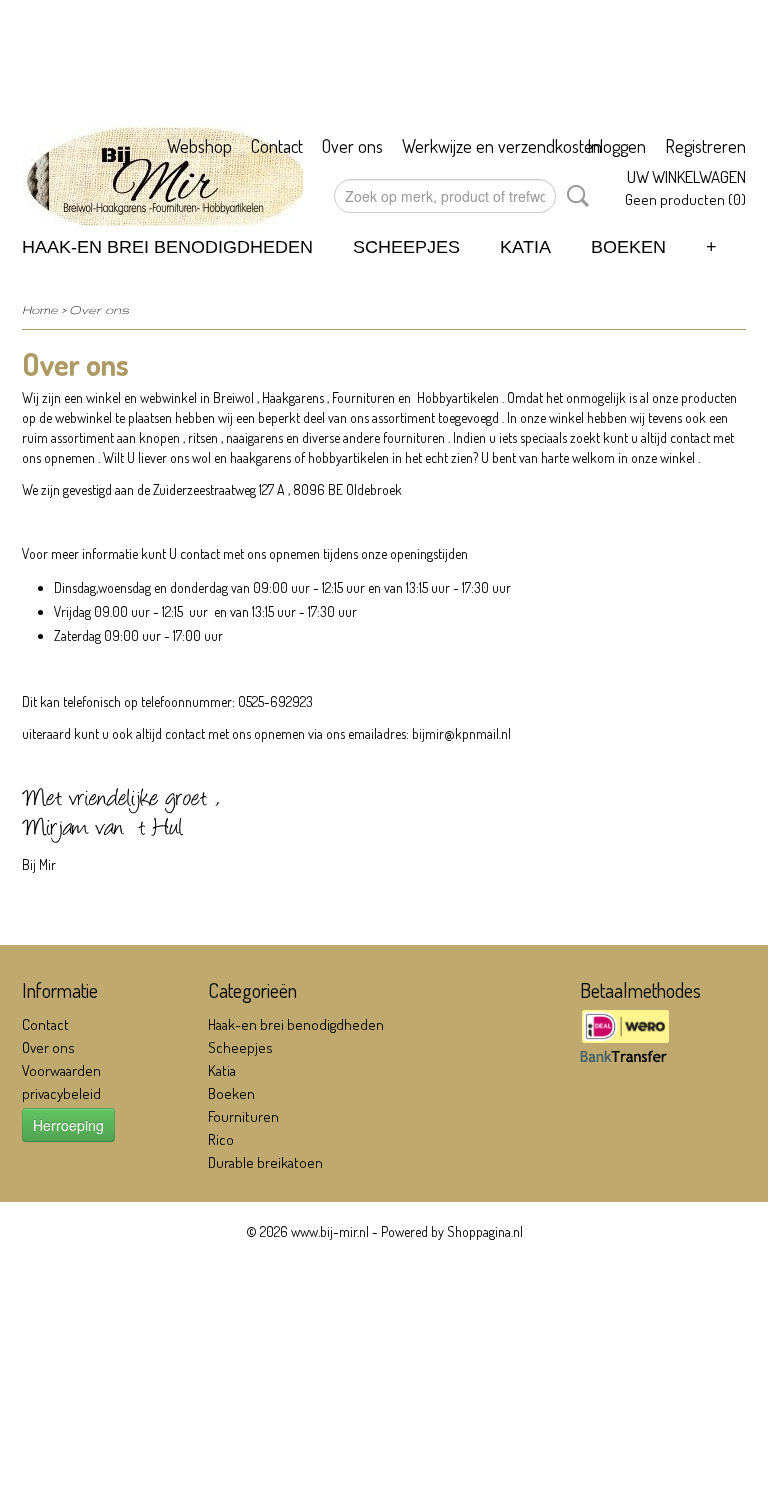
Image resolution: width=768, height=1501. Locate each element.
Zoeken (574, 196)
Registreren (705, 146)
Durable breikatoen (265, 1162)
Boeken (628, 247)
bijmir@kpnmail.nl (461, 733)
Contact (277, 146)
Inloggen (616, 146)
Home (40, 309)
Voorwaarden (61, 1070)
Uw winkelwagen (686, 176)
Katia (525, 247)
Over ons (352, 146)
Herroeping (68, 1125)
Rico (221, 1139)
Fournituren (243, 1116)
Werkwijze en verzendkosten (502, 146)
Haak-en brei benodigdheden (167, 247)
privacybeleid (61, 1093)
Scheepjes (406, 247)
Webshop (199, 146)
